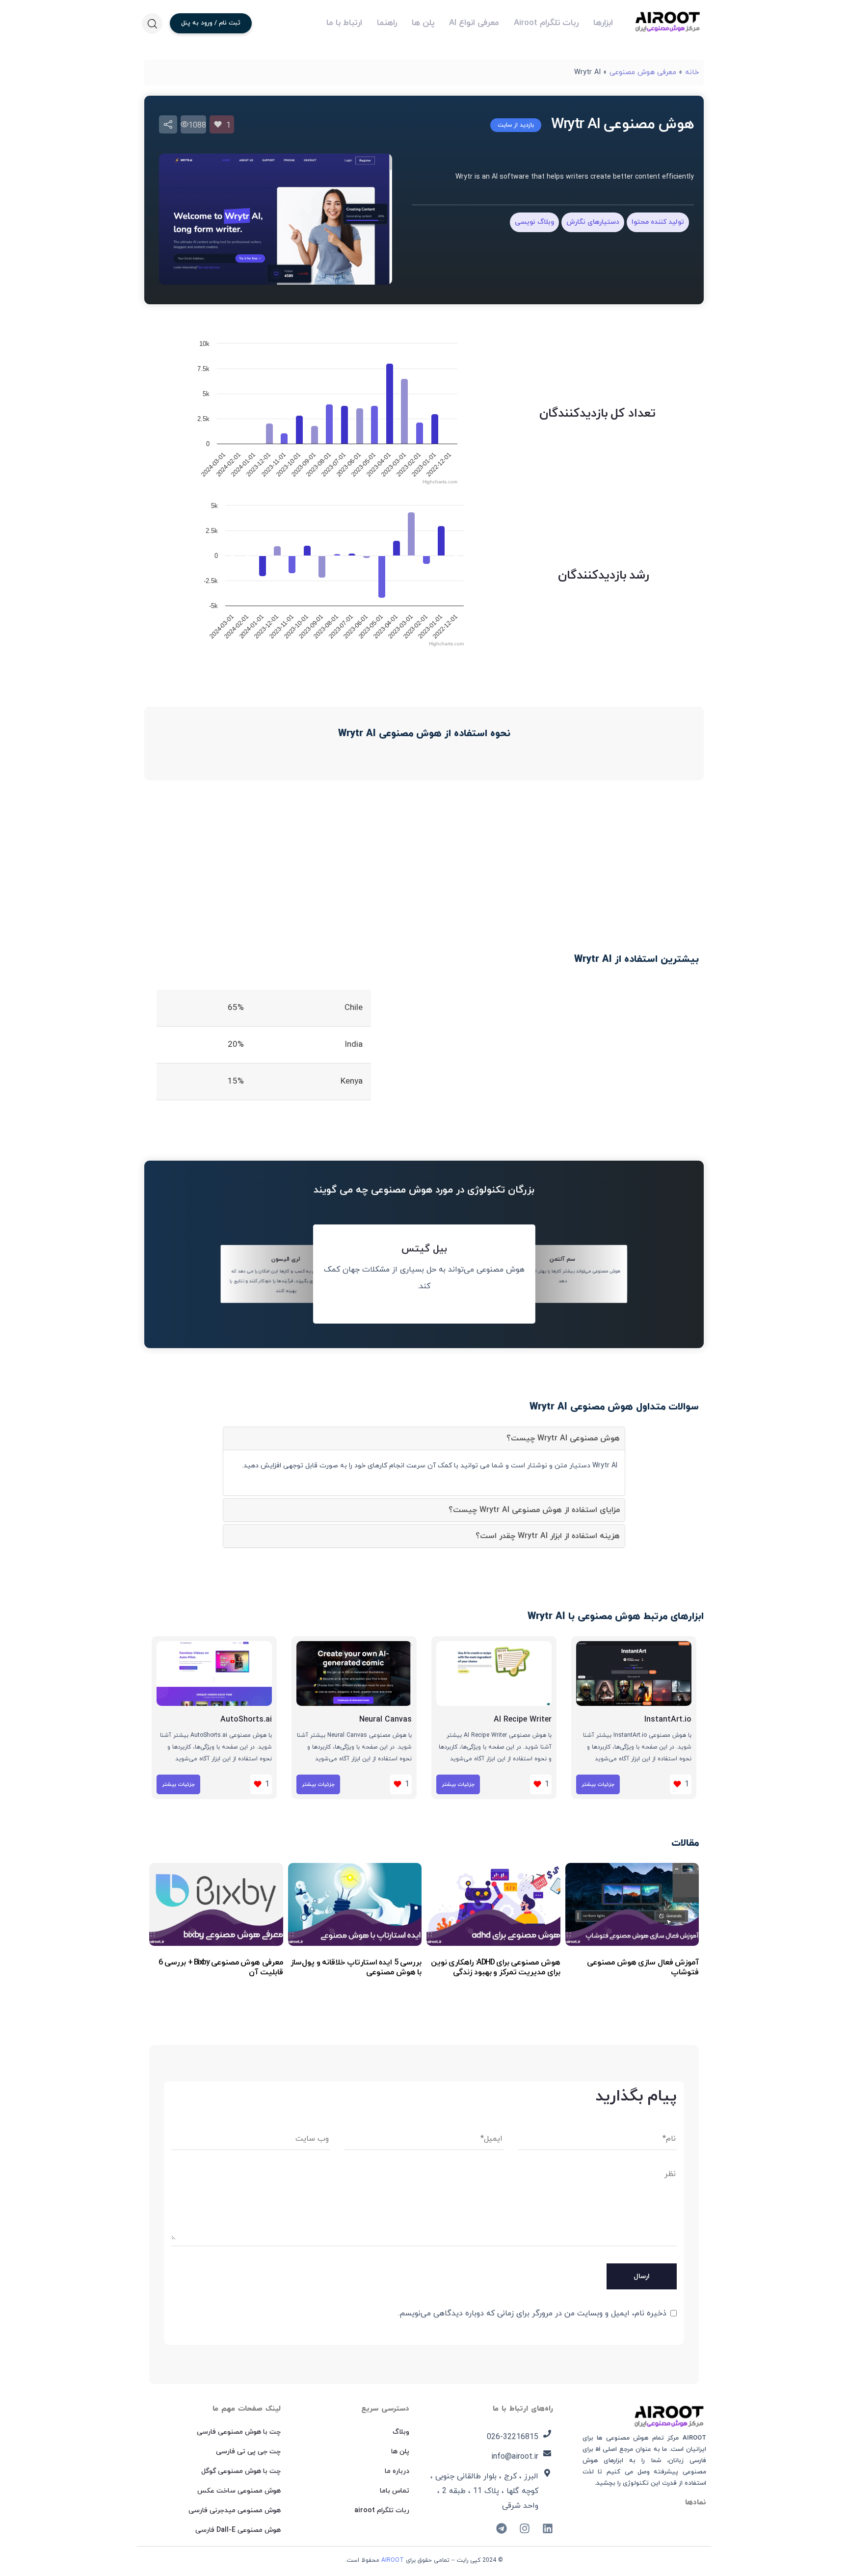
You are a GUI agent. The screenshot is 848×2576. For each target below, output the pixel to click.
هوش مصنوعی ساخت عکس (239, 2491)
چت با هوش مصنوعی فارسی (239, 2432)
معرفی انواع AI (474, 23)
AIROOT (393, 2560)
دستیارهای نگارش (593, 222)
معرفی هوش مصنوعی (643, 72)
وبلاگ (401, 2432)
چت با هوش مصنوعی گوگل (241, 2471)
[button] (152, 24)
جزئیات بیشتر (598, 1784)
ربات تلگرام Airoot (546, 23)
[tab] (424, 1438)
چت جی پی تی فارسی (248, 2452)
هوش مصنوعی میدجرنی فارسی (235, 2510)
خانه (692, 72)
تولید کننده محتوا (658, 222)
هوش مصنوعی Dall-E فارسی (238, 2530)
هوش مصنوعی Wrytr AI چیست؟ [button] (563, 1438)
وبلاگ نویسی (534, 222)
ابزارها (603, 23)
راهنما (387, 23)
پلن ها (423, 23)
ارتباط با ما (344, 23)
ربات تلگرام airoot (382, 2510)
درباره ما (397, 2471)
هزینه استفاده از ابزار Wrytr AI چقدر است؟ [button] (548, 1536)
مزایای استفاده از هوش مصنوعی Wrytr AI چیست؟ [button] (534, 1510)
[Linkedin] (548, 2528)
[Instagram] (525, 2528)
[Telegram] (502, 2528)
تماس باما (395, 2491)
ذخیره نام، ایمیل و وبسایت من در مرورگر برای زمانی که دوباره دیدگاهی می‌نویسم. (532, 2313)
